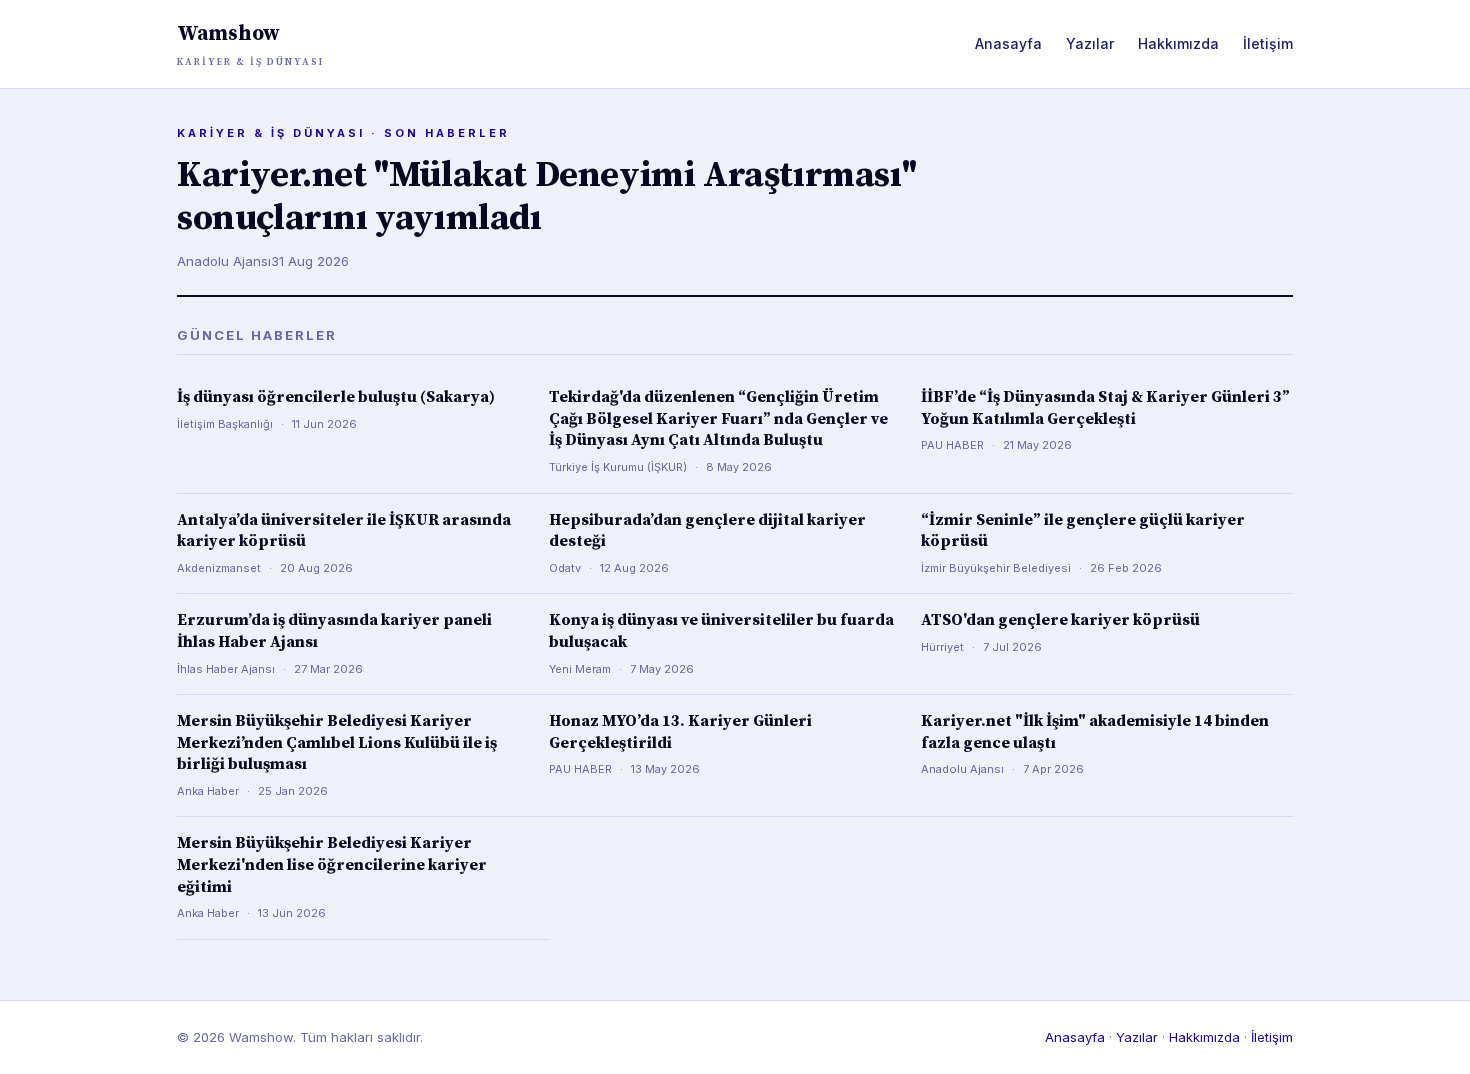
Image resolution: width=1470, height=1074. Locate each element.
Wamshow (250, 44)
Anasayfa (1008, 43)
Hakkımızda (1178, 43)
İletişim (1268, 43)
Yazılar (1090, 43)
